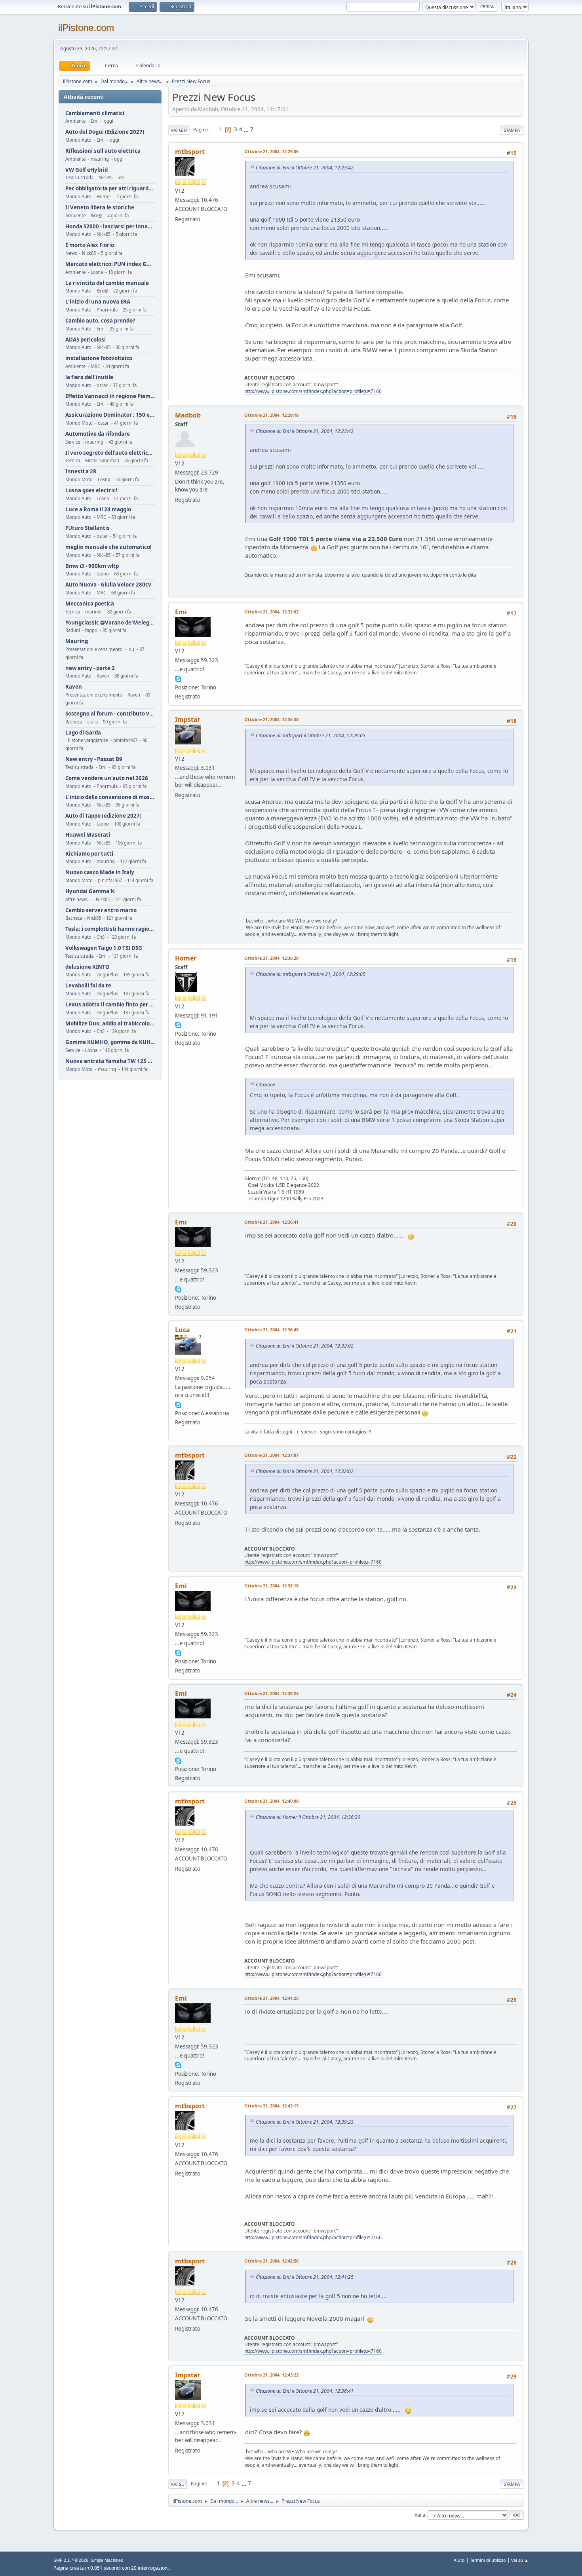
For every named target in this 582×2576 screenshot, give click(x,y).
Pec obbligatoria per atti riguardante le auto (110, 189)
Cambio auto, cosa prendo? (100, 321)
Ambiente (75, 121)
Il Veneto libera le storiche (100, 208)
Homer (186, 958)
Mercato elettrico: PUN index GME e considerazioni (110, 264)
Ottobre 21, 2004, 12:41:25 (271, 1998)
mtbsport (190, 152)
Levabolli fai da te (88, 986)
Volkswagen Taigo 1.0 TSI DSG (104, 948)
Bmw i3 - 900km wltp (92, 566)
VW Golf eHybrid (87, 170)
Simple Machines (107, 2560)
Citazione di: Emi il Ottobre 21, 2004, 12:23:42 (305, 168)
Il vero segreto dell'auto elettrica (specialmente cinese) (110, 453)
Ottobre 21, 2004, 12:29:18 (271, 415)
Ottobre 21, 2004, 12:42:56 (271, 2261)
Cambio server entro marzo (101, 910)
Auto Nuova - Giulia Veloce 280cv (108, 585)
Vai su (178, 2484)
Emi (181, 612)
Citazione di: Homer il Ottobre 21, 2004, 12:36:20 (308, 1817)
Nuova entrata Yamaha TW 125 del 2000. (110, 1061)
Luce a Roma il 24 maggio (98, 510)
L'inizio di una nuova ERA (98, 302)
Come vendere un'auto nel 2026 (107, 778)
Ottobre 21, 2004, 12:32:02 (271, 612)
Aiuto (459, 2560)
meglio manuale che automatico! (108, 547)
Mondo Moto (79, 423)
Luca (183, 1330)
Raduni (73, 630)
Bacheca (74, 722)
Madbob (188, 415)
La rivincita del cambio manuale (107, 283)
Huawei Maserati (88, 835)
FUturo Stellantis (87, 528)
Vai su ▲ (520, 2560)
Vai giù (179, 130)
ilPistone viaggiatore (87, 740)
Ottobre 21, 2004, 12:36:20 (271, 958)
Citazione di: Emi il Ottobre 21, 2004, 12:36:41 (305, 2391)
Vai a (420, 2515)
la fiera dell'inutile (89, 377)
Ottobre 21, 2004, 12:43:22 (271, 2375)
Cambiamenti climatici (95, 113)
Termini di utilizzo (488, 2560)
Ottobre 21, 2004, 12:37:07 (271, 1455)
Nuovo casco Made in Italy (100, 872)
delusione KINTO (87, 967)
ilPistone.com (86, 28)
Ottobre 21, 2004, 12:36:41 (271, 1222)
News (71, 253)
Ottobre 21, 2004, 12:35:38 (271, 719)
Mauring (77, 641)
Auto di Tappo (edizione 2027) (104, 816)
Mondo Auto (78, 140)
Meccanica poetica (90, 604)
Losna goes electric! (91, 491)
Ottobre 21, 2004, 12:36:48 (271, 1330)
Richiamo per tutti (89, 854)
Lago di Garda (83, 733)
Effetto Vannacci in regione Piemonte (110, 396)
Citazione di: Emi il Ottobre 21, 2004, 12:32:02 (305, 1346)
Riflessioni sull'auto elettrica (103, 151)
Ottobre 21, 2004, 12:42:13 (271, 2106)
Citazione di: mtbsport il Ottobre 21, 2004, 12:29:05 (311, 736)
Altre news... (78, 899)
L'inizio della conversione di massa (110, 797)
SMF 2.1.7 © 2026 (71, 2560)
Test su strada (79, 177)
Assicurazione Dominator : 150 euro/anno (110, 415)
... (247, 129)
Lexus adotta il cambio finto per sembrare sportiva (110, 1005)
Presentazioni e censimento (94, 649)
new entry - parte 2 (90, 668)
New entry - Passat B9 (94, 759)
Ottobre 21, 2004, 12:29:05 (271, 151)
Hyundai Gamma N (90, 891)
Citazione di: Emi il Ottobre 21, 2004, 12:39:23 (305, 2122)
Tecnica (73, 460)
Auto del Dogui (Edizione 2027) (105, 132)
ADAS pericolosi (86, 340)
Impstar (188, 719)
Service (73, 442)
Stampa (512, 130)
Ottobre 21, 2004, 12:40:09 (271, 1801)
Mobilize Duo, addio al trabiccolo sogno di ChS (110, 1024)
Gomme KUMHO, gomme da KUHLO (110, 1042)
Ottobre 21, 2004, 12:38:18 (271, 1586)
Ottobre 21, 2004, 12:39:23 (271, 1693)
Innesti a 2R (81, 472)
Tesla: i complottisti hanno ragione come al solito (110, 929)
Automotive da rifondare (98, 434)
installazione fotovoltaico (99, 358)
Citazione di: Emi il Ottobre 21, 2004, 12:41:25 (305, 2277)
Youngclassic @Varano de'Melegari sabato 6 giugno (110, 623)
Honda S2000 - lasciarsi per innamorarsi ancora (110, 227)
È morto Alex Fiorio (90, 245)
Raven (74, 687)
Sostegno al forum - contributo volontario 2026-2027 (110, 714)
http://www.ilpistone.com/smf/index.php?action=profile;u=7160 (313, 391)
